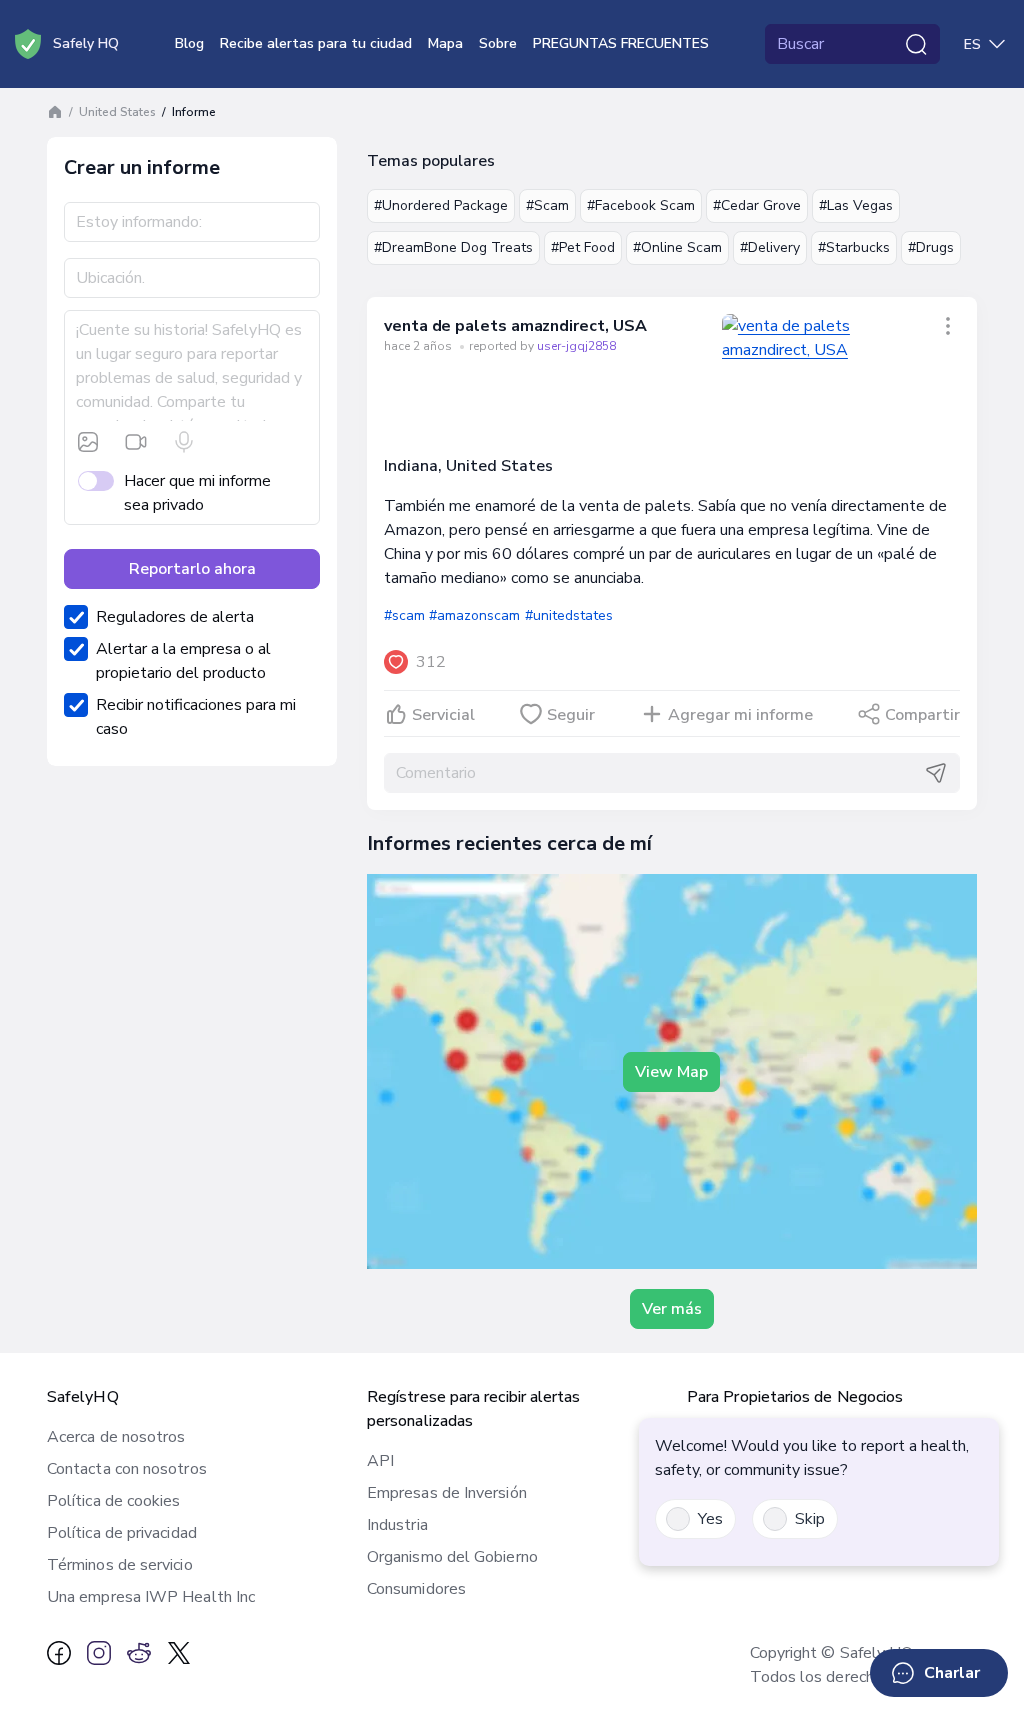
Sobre (498, 43)
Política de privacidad (122, 1533)
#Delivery (770, 247)
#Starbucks (854, 247)
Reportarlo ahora (192, 569)
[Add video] (136, 442)
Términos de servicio (120, 1565)
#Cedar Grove (757, 205)
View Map (671, 1072)
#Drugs (931, 247)
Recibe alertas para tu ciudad (316, 43)
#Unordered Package (441, 205)
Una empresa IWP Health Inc (151, 1597)
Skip (810, 1519)
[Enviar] (936, 773)
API (380, 1461)
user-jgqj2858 (576, 346)
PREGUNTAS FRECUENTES (621, 43)
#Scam (547, 205)
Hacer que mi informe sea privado (197, 493)
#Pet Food (583, 247)
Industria (397, 1525)
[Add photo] (88, 442)
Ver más (672, 1309)
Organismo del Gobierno (452, 1557)
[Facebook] (59, 1653)
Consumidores (416, 1589)
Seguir (571, 715)
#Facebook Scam (641, 205)
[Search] (916, 44)
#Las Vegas (856, 205)
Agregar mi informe (740, 715)
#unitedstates (569, 615)
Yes (710, 1519)
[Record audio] (184, 442)
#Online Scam (677, 247)
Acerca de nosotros (116, 1437)
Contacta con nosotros (127, 1469)
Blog (189, 43)
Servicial (443, 715)
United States (117, 112)
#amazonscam (474, 615)
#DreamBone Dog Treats (453, 247)
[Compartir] (948, 326)
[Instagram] (99, 1653)
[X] (179, 1653)
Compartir (922, 715)
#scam (404, 615)
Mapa (445, 43)
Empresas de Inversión (447, 1493)
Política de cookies (114, 1501)
